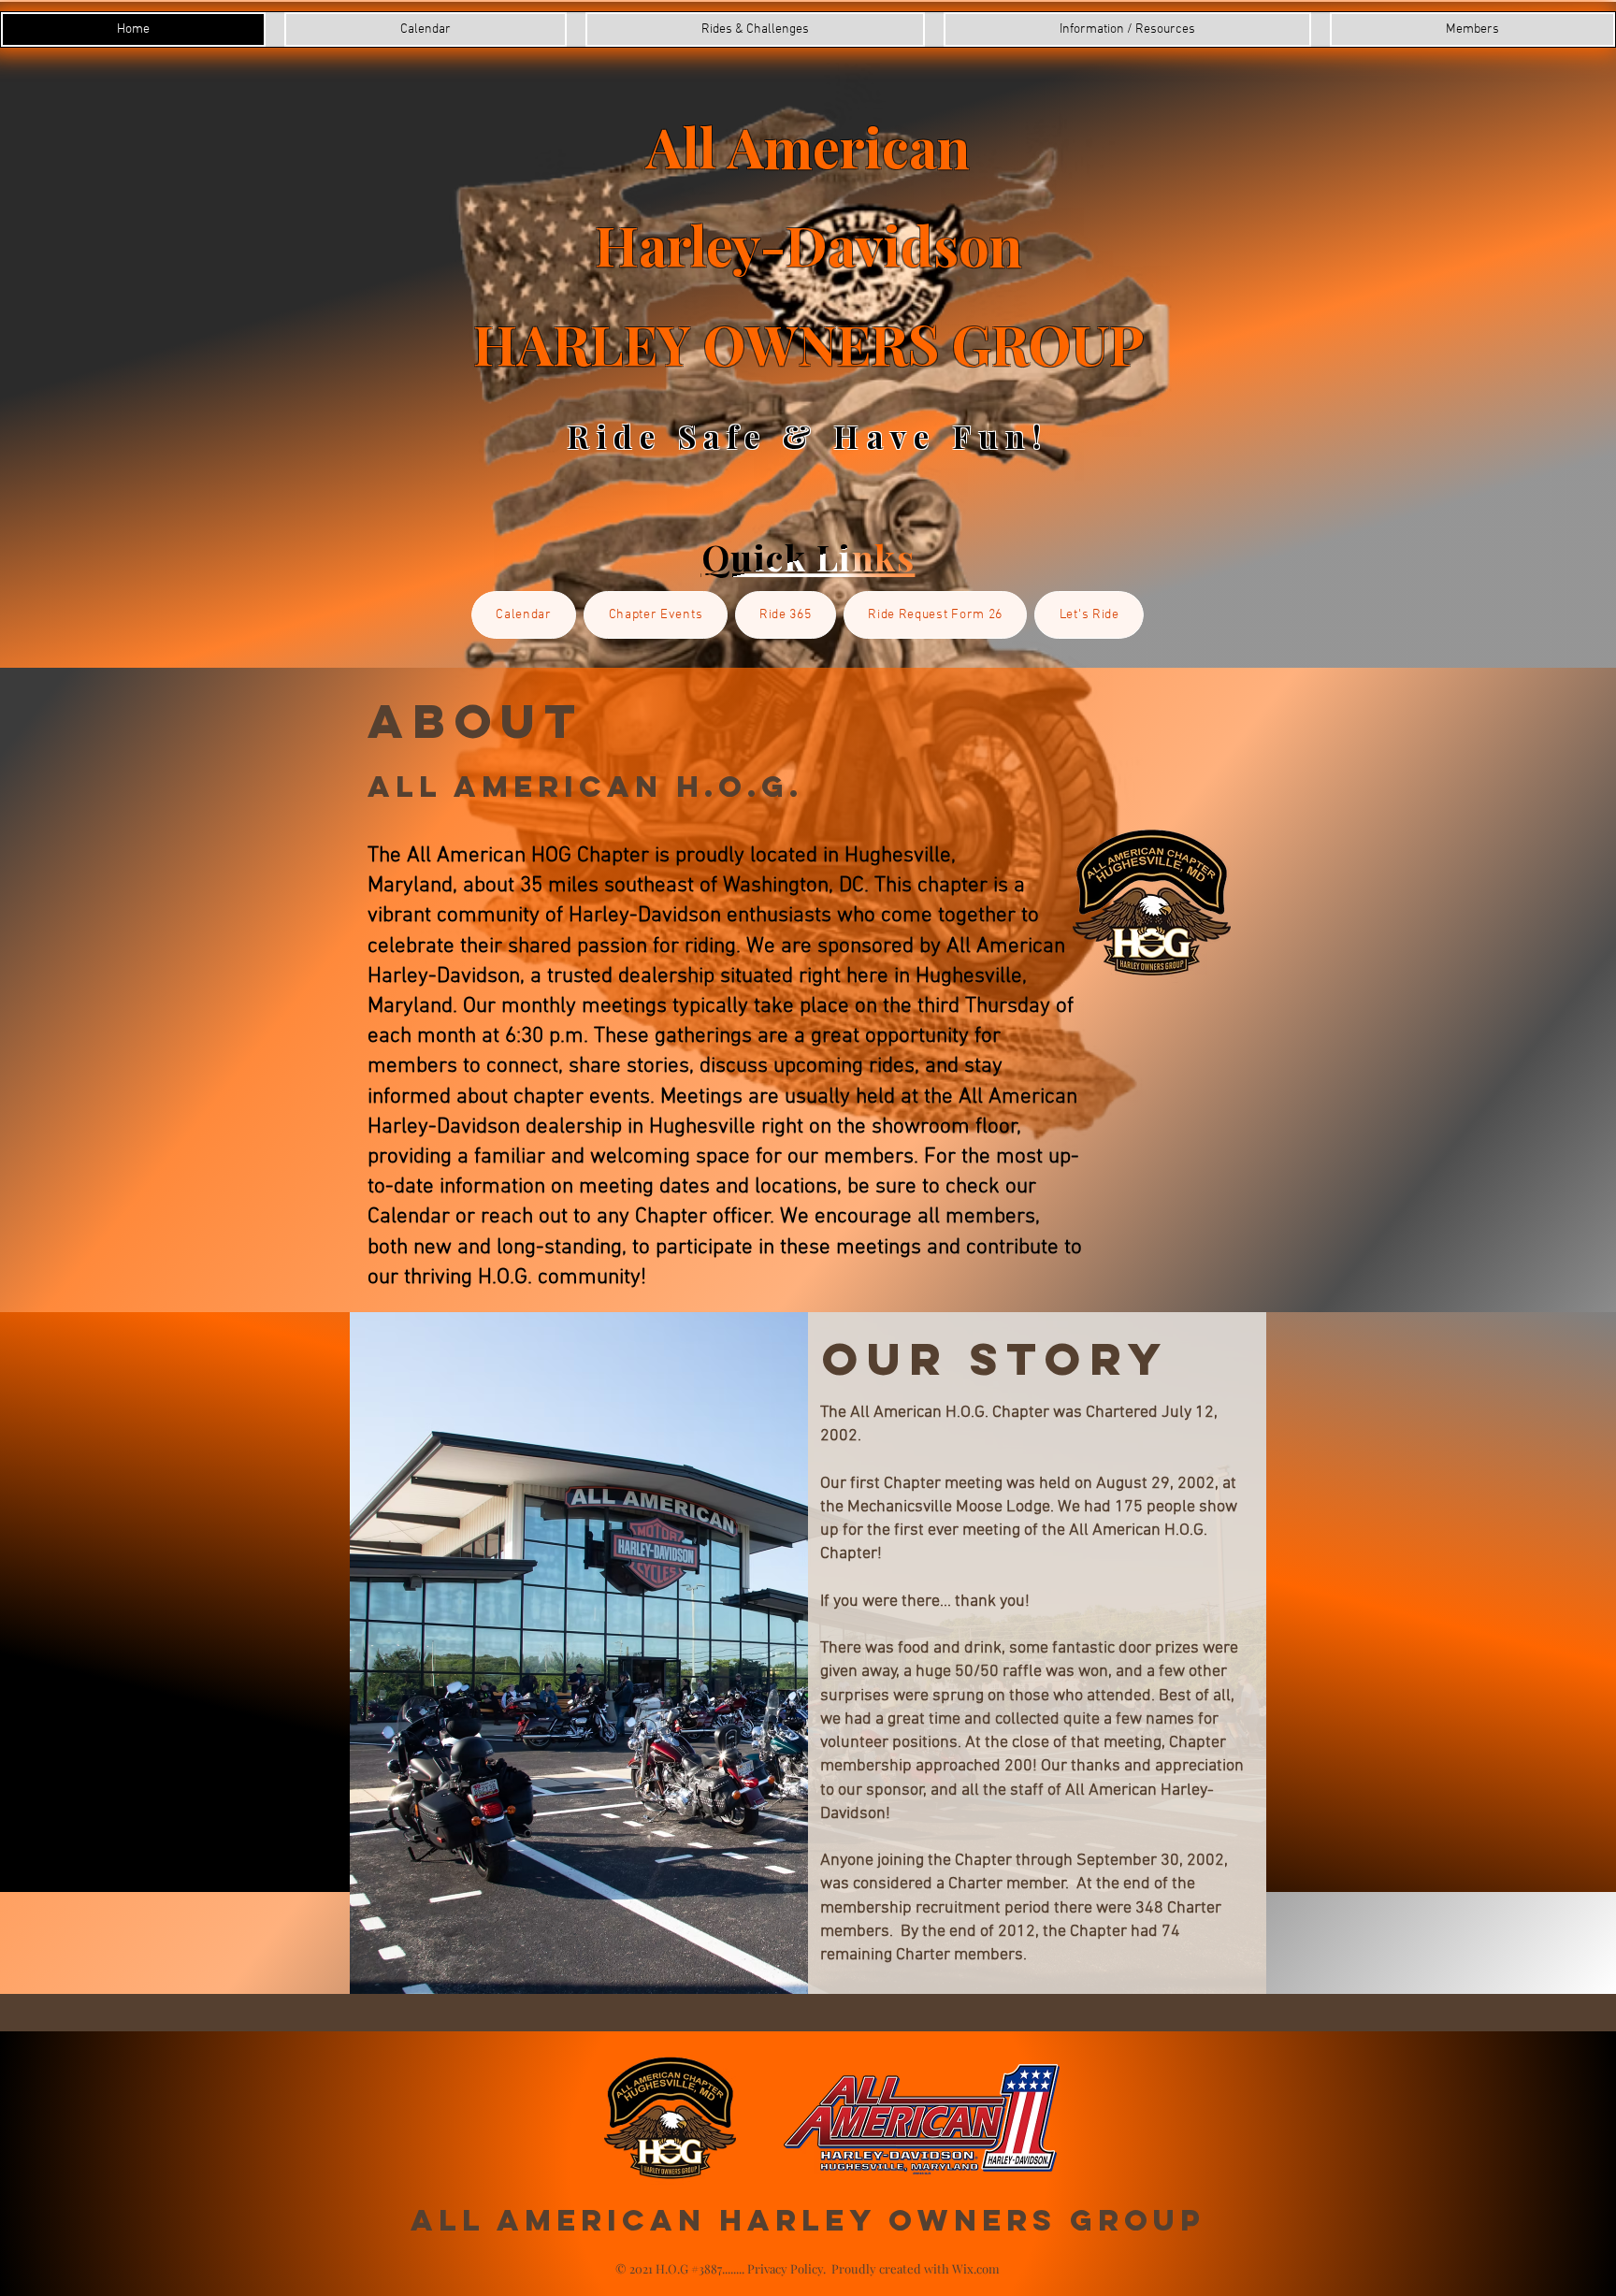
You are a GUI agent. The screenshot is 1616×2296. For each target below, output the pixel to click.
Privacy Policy (785, 2268)
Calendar (409, 1217)
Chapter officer (703, 1217)
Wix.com (976, 2268)
